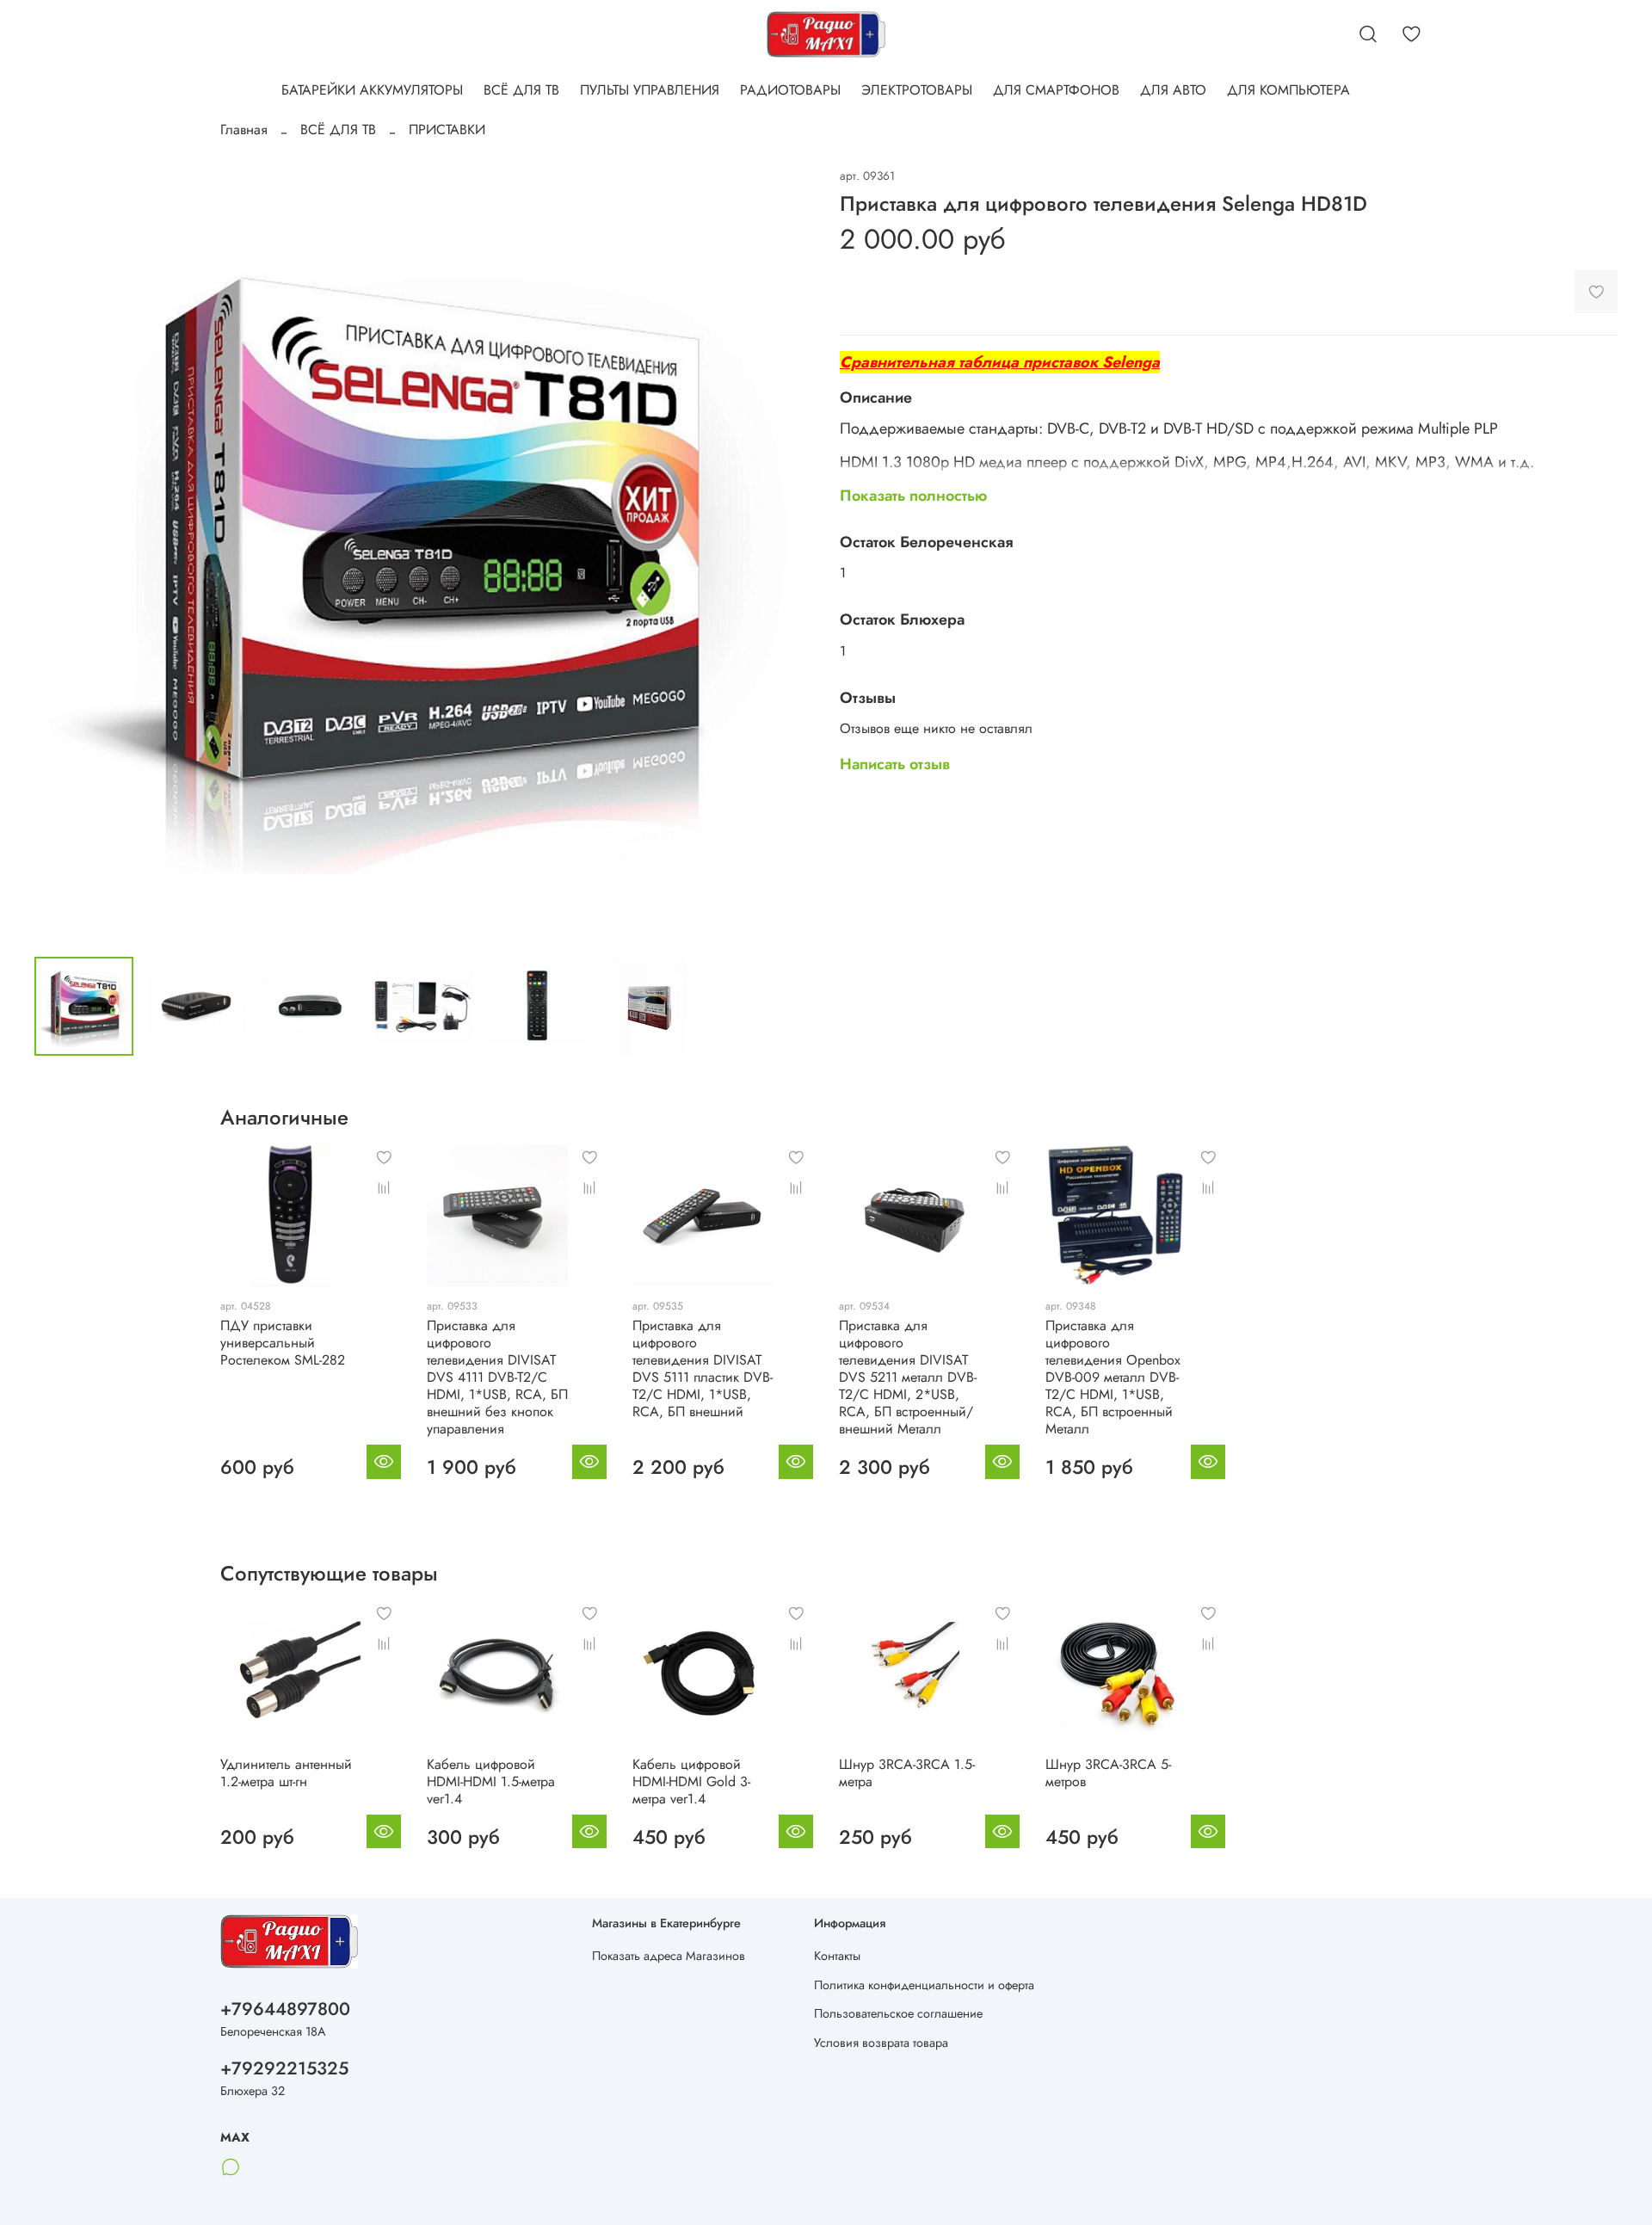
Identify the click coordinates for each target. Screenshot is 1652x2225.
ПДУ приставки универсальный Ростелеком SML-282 (283, 1343)
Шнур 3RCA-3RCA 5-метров (1108, 1772)
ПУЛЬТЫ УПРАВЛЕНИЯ (650, 90)
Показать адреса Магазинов (669, 1956)
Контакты (837, 1956)
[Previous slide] (62, 554)
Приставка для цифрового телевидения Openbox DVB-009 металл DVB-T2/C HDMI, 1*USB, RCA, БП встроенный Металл (1113, 1377)
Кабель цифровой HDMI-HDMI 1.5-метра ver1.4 (491, 1781)
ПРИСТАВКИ (447, 129)
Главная (244, 129)
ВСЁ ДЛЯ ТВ (521, 90)
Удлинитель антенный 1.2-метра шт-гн (286, 1772)
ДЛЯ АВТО (1173, 90)
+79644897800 (285, 2009)
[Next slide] (785, 554)
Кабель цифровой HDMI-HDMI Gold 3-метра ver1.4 (691, 1781)
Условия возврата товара (881, 2043)
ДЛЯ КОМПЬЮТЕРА (1288, 90)
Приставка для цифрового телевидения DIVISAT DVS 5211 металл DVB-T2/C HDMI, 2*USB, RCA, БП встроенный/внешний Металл (908, 1377)
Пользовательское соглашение (898, 2013)
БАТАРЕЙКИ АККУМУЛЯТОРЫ (372, 90)
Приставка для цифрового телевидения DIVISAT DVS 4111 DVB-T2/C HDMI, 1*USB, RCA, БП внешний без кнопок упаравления (497, 1377)
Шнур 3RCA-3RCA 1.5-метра (907, 1772)
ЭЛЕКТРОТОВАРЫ (917, 90)
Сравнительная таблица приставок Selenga (1000, 362)
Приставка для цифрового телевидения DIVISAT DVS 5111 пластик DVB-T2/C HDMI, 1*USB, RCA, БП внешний (703, 1368)
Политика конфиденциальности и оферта (924, 1985)
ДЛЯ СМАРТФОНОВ (1056, 90)
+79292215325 (284, 2068)
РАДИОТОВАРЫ (790, 90)
